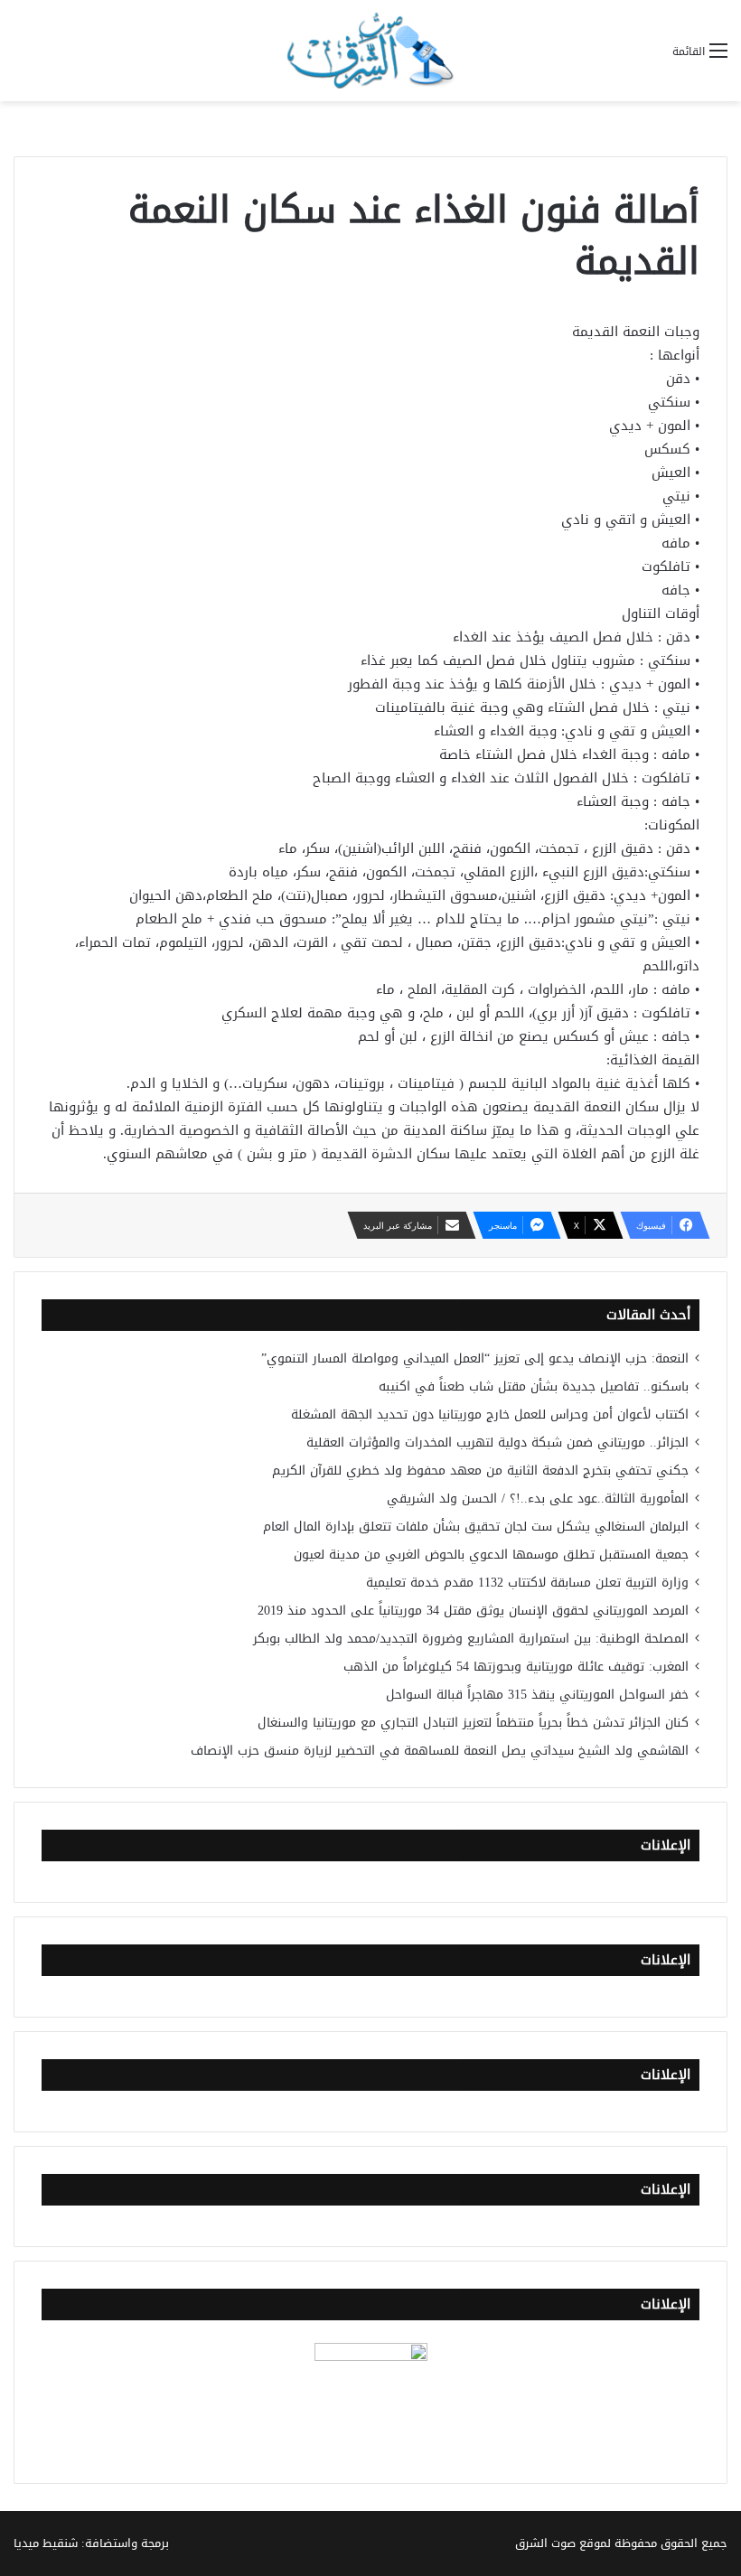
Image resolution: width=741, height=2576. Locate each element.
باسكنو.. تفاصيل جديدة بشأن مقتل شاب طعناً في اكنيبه (534, 1386)
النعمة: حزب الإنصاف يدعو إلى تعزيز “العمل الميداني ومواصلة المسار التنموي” (475, 1358)
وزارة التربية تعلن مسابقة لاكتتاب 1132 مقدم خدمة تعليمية (527, 1583)
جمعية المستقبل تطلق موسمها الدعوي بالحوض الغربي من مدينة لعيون (491, 1555)
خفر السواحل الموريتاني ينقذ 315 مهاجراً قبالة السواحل (537, 1695)
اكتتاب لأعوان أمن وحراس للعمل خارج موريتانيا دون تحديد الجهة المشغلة (490, 1414)
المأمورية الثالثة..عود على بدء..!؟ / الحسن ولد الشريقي (538, 1499)
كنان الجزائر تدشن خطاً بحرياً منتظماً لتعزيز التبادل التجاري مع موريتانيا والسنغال (473, 1723)
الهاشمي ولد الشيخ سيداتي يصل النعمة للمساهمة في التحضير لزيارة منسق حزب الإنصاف (440, 1751)
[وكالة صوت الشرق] (370, 51)
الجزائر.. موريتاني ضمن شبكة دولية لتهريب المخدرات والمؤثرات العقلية (497, 1443)
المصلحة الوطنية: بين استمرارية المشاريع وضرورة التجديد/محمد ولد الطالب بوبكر (471, 1639)
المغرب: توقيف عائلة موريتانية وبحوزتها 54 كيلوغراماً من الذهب (516, 1667)
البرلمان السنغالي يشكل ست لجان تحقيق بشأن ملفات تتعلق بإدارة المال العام (476, 1527)
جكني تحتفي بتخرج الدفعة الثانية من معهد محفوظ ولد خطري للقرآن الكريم (480, 1471)
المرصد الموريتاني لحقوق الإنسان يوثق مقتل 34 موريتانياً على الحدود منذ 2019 (473, 1611)
